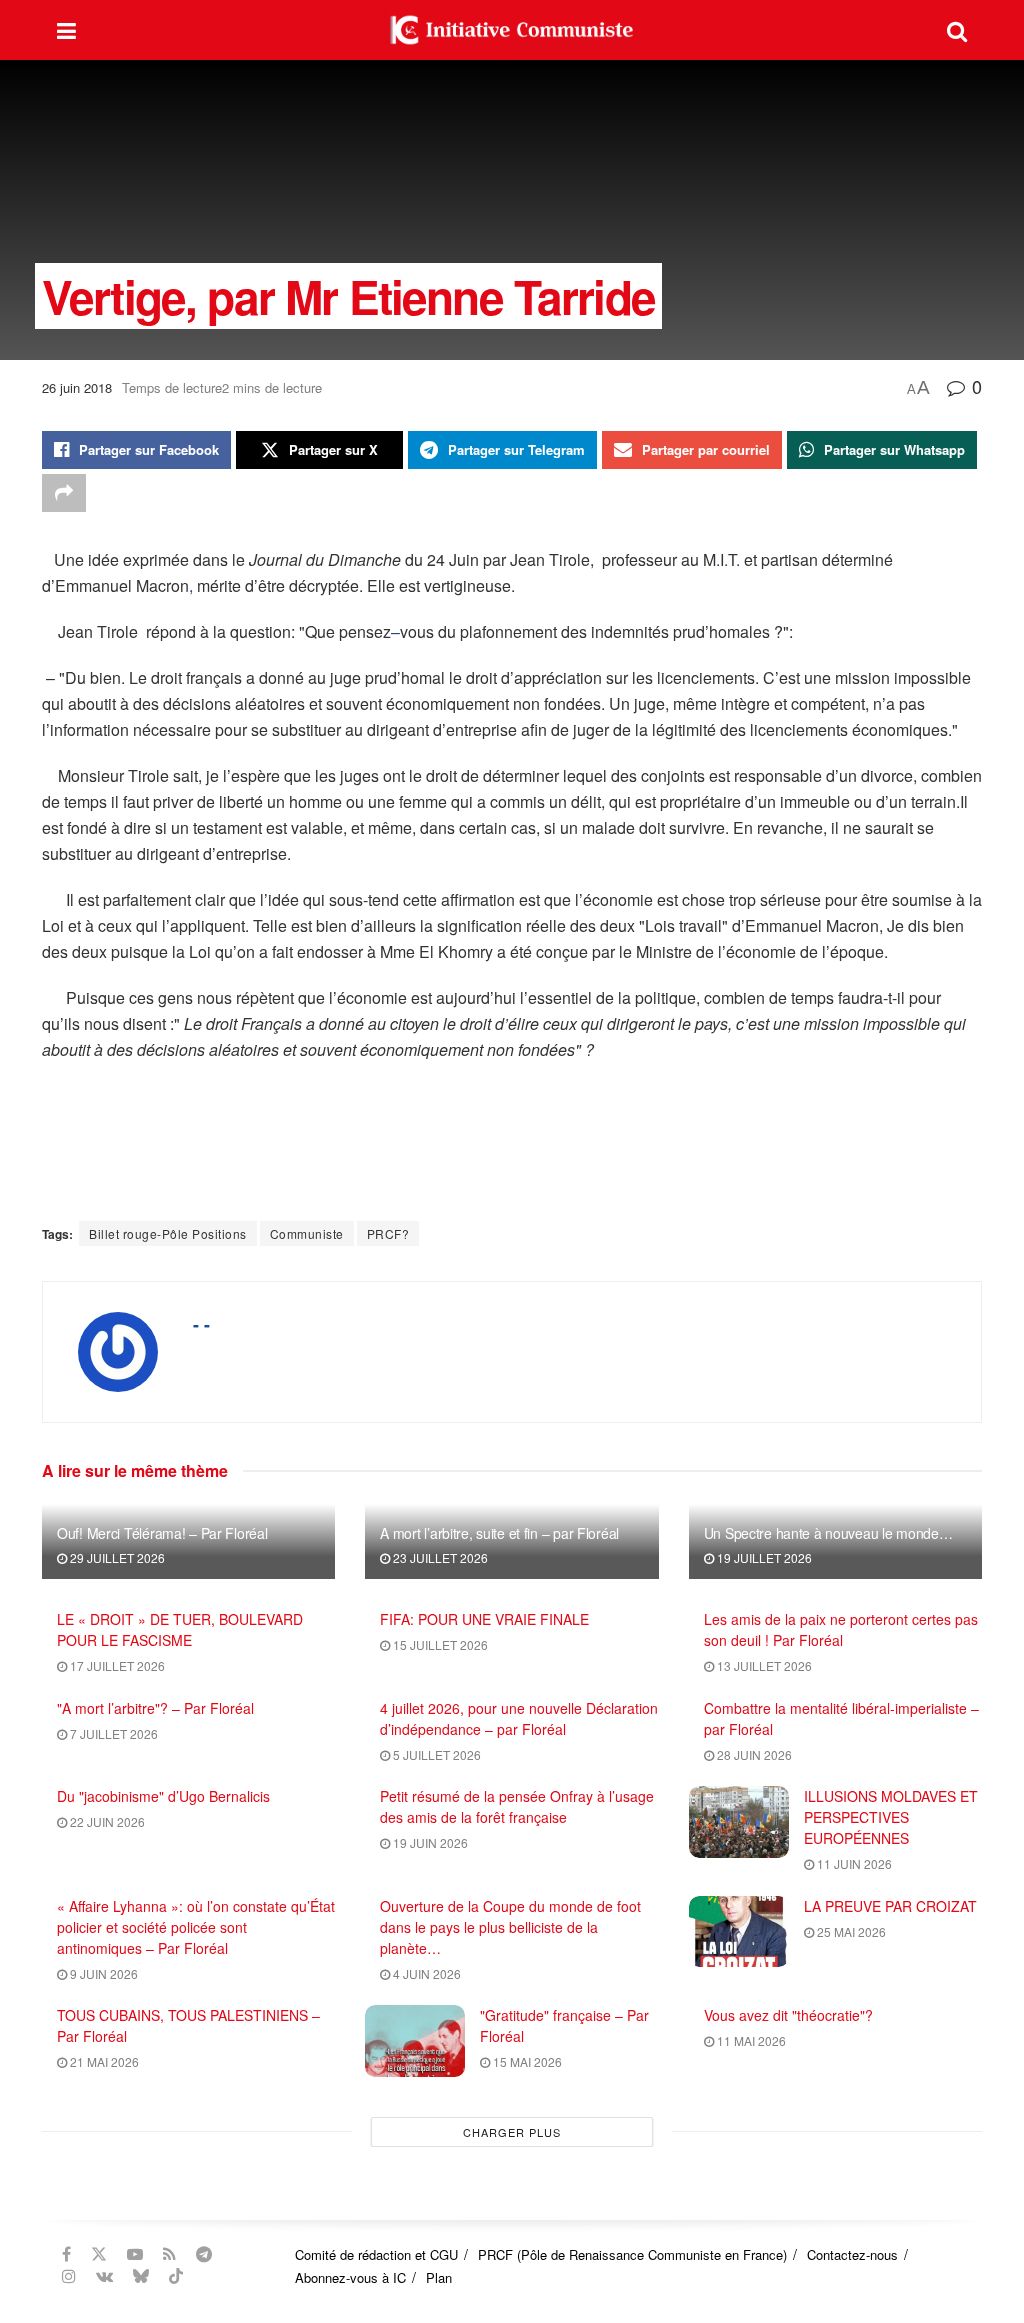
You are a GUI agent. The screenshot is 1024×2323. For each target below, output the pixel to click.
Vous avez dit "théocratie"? (788, 2015)
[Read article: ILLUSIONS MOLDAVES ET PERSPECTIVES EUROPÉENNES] (739, 1822)
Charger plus (512, 2132)
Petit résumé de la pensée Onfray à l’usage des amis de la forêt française (517, 1806)
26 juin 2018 (77, 387)
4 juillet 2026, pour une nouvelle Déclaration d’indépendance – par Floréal (519, 1718)
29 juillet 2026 (116, 1557)
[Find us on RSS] (169, 2254)
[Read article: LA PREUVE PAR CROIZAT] (739, 1932)
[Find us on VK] (104, 2276)
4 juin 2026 (425, 1973)
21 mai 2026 (103, 2061)
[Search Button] (957, 30)
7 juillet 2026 (112, 1733)
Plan (439, 2277)
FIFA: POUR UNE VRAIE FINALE (484, 1619)
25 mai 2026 (850, 1931)
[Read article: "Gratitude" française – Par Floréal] (415, 2041)
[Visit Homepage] (512, 30)
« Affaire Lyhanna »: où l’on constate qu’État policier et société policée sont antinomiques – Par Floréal (196, 1927)
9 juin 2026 (102, 1973)
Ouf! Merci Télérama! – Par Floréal (162, 1533)
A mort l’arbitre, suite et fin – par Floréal (499, 1533)
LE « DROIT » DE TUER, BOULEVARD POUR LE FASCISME (180, 1629)
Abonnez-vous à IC (350, 2277)
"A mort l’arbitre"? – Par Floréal (155, 1708)
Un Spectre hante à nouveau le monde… (828, 1533)
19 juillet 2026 (763, 1557)
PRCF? (388, 1233)
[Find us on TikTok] (176, 2276)
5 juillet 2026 (435, 1754)
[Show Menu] (66, 30)
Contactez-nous (852, 2254)
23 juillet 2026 (439, 1557)
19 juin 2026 (429, 1842)
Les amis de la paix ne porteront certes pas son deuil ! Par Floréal (841, 1629)
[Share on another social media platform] (64, 493)
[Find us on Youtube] (135, 2254)
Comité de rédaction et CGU (376, 2254)
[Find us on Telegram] (204, 2254)
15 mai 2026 (526, 2061)
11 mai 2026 (750, 2040)
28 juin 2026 (753, 1754)
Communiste (307, 1233)
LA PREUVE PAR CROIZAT (890, 1906)
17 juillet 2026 (116, 1665)
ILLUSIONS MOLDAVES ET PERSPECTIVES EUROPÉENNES (891, 1817)
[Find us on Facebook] (66, 2254)
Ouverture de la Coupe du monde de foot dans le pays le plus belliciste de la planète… (510, 1927)
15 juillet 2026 (439, 1644)
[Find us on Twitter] (99, 2254)
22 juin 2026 (106, 1821)
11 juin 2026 (853, 1863)
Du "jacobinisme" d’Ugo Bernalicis (163, 1796)
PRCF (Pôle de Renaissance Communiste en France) (632, 2254)
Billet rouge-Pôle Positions (168, 1233)
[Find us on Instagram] (69, 2276)
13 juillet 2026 (763, 1665)
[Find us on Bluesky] (141, 2276)
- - (201, 1324)
